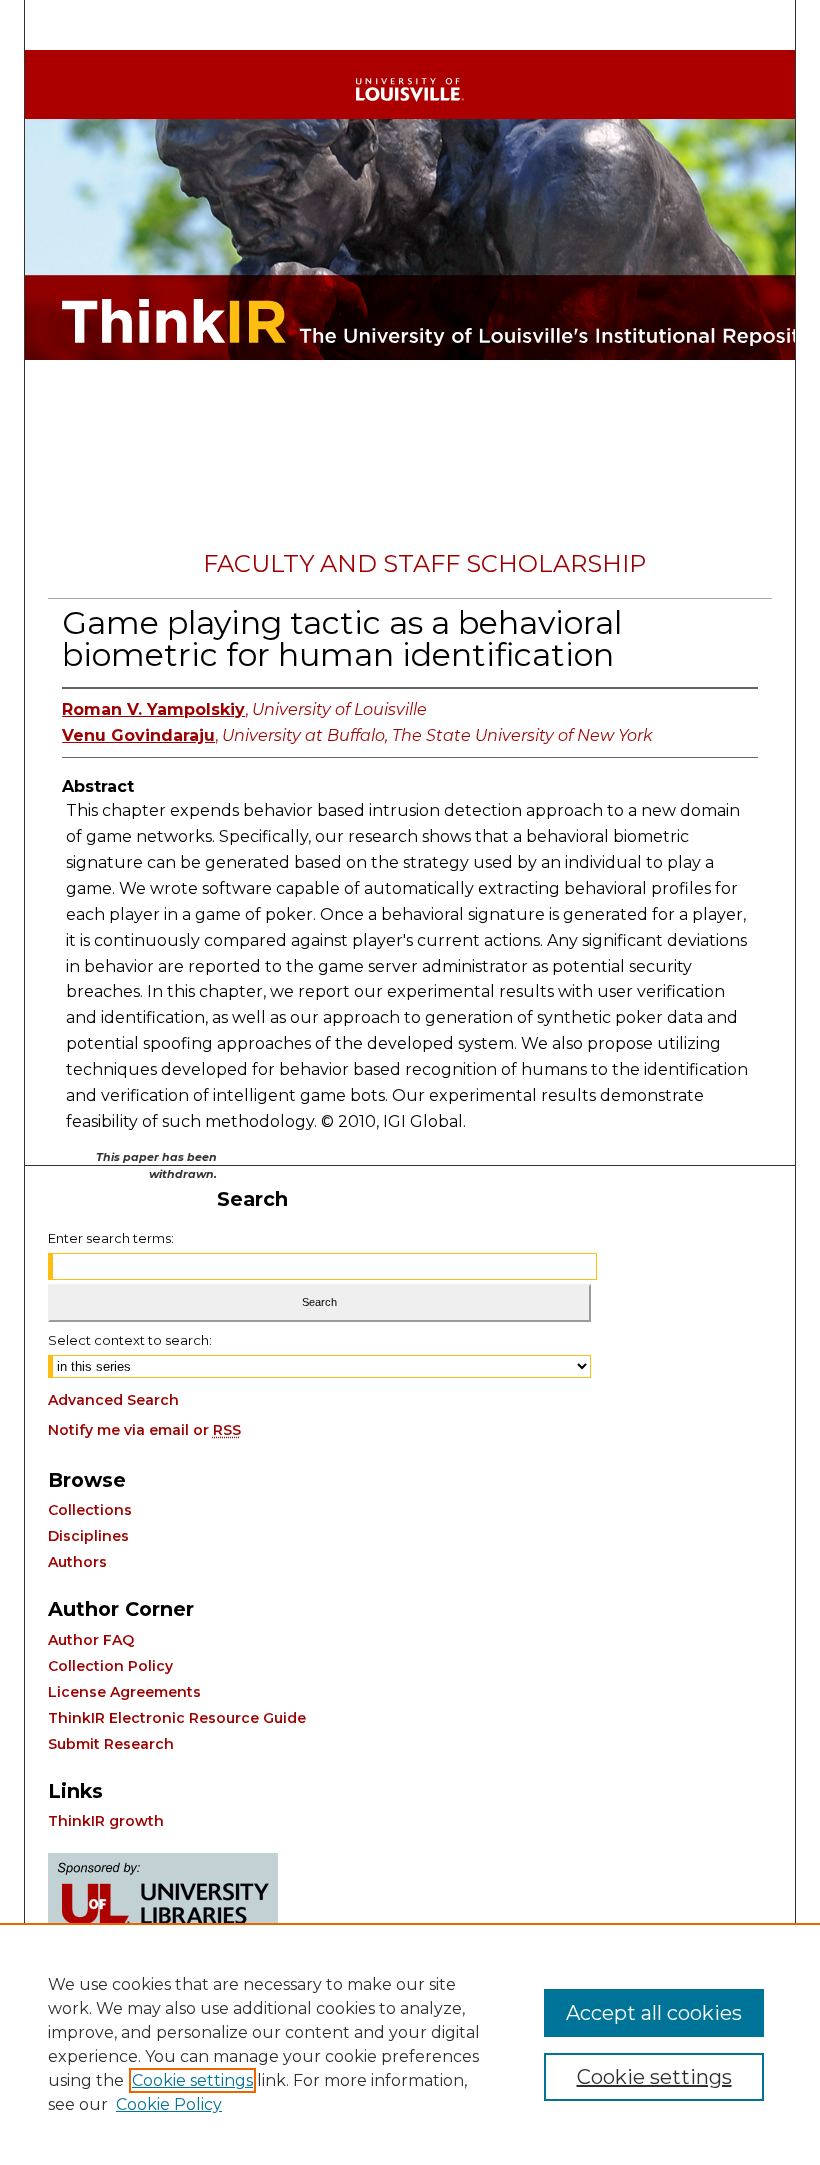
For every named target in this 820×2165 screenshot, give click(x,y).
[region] (410, 2044)
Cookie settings (192, 2080)
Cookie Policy (169, 2104)
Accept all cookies (654, 2013)
